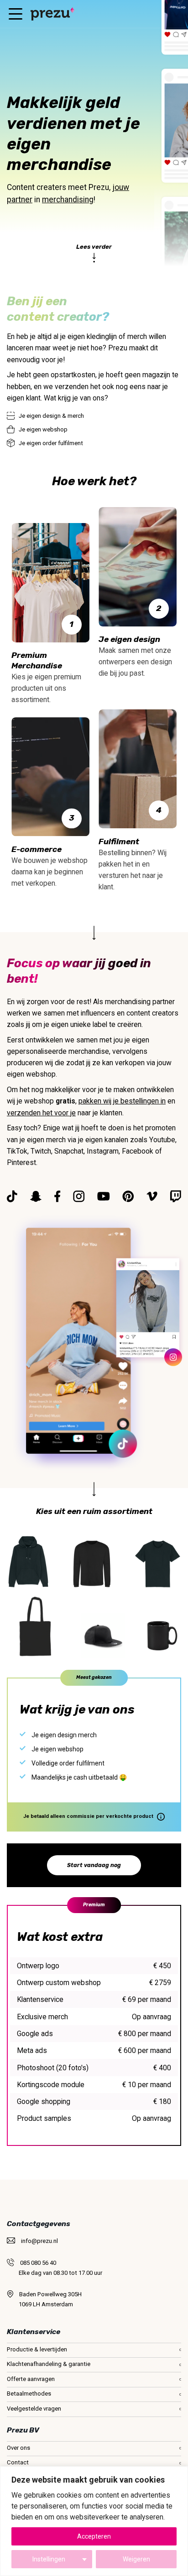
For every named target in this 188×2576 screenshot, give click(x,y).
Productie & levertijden (37, 2349)
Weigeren (136, 2559)
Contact (18, 2462)
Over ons (18, 2448)
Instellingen (49, 2559)
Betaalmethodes (29, 2394)
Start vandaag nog (94, 1865)
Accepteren (94, 2536)
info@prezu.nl (39, 2241)
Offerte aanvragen (31, 2379)
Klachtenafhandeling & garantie (49, 2364)
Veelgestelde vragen (34, 2409)
